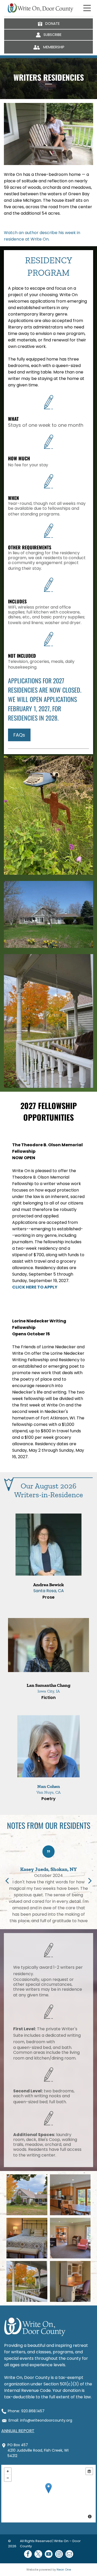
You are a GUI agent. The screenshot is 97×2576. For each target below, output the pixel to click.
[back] (7, 1881)
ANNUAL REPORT (18, 2431)
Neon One (64, 2570)
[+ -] (48, 2494)
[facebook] (28, 2555)
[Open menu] (87, 8)
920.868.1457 (33, 2411)
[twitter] (38, 2555)
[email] (69, 2555)
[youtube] (49, 2555)
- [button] (8, 2478)
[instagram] (59, 2555)
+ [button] (8, 2471)
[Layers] (89, 2471)
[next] (90, 1881)
